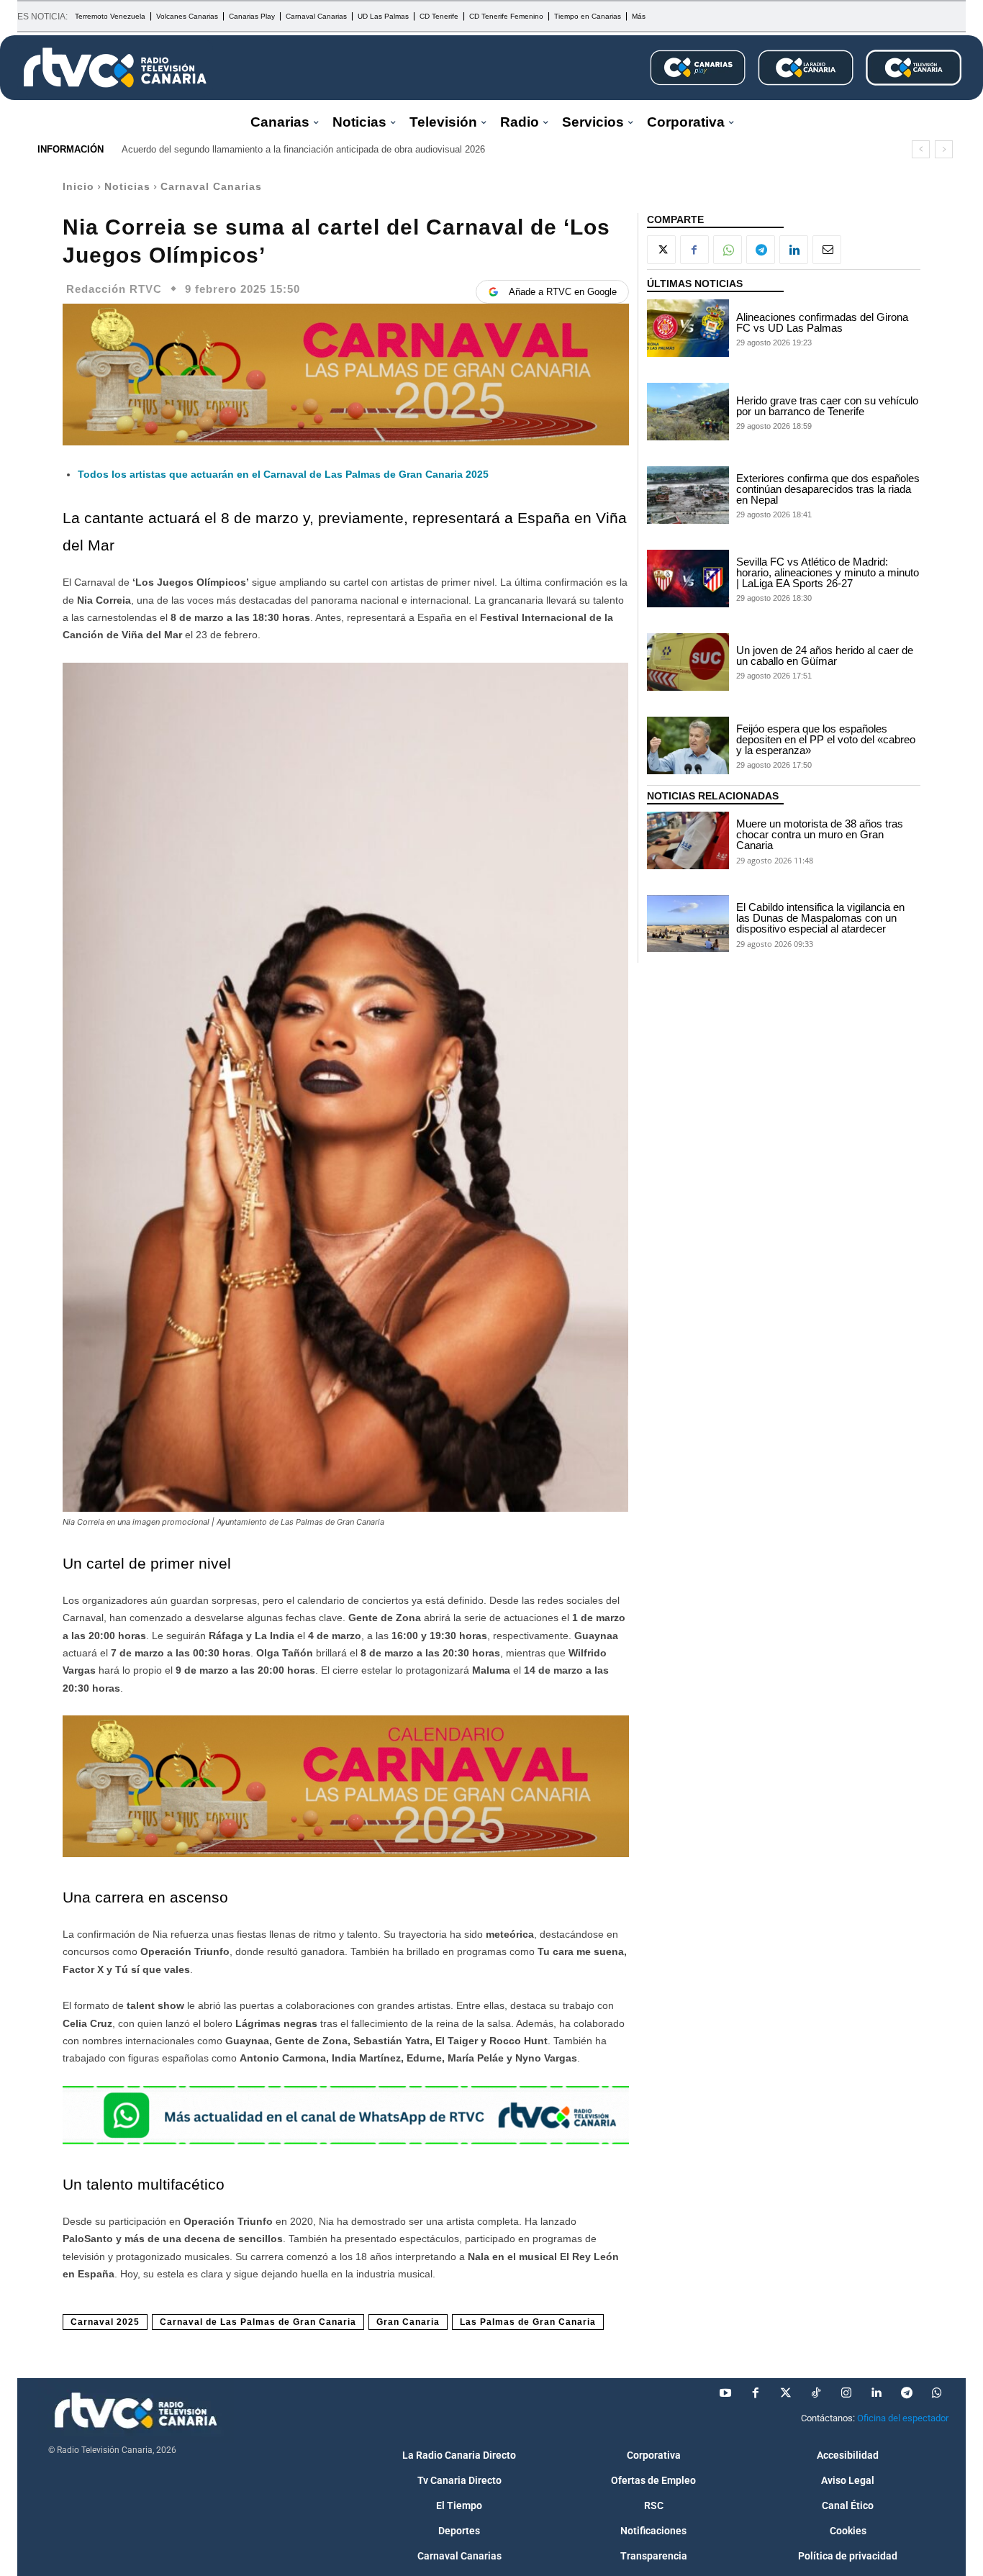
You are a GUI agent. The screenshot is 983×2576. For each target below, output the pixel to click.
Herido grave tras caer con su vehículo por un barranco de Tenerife (827, 406)
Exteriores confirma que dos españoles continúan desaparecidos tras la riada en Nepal (828, 489)
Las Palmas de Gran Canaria (528, 2322)
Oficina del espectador (903, 2418)
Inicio (78, 186)
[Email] (827, 250)
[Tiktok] (816, 2393)
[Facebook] (694, 250)
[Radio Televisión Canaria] (115, 68)
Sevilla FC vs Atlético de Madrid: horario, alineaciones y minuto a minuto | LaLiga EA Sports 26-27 (828, 572)
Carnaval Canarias (211, 186)
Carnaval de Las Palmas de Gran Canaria (258, 2322)
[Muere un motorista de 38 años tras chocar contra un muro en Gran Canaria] (688, 840)
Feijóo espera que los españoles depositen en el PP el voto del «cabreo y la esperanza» (826, 739)
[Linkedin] (794, 250)
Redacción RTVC (114, 289)
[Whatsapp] (937, 2393)
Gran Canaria (408, 2322)
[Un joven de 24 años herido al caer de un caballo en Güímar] (688, 662)
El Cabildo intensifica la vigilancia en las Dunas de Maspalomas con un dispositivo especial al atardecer (820, 918)
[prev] (921, 149)
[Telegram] (761, 250)
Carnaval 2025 (105, 2322)
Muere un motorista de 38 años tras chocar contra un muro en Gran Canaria (820, 834)
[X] (661, 250)
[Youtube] (725, 2393)
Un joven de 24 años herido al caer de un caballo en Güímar (825, 656)
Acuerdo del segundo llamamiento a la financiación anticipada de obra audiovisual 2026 (303, 149)
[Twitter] (786, 2393)
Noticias (127, 186)
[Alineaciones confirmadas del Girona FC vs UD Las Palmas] (688, 328)
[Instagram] (846, 2393)
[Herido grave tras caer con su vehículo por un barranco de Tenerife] (688, 412)
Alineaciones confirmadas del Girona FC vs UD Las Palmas (822, 322)
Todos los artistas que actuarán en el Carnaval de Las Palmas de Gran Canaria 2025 (283, 474)
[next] (944, 149)
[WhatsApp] (728, 250)
